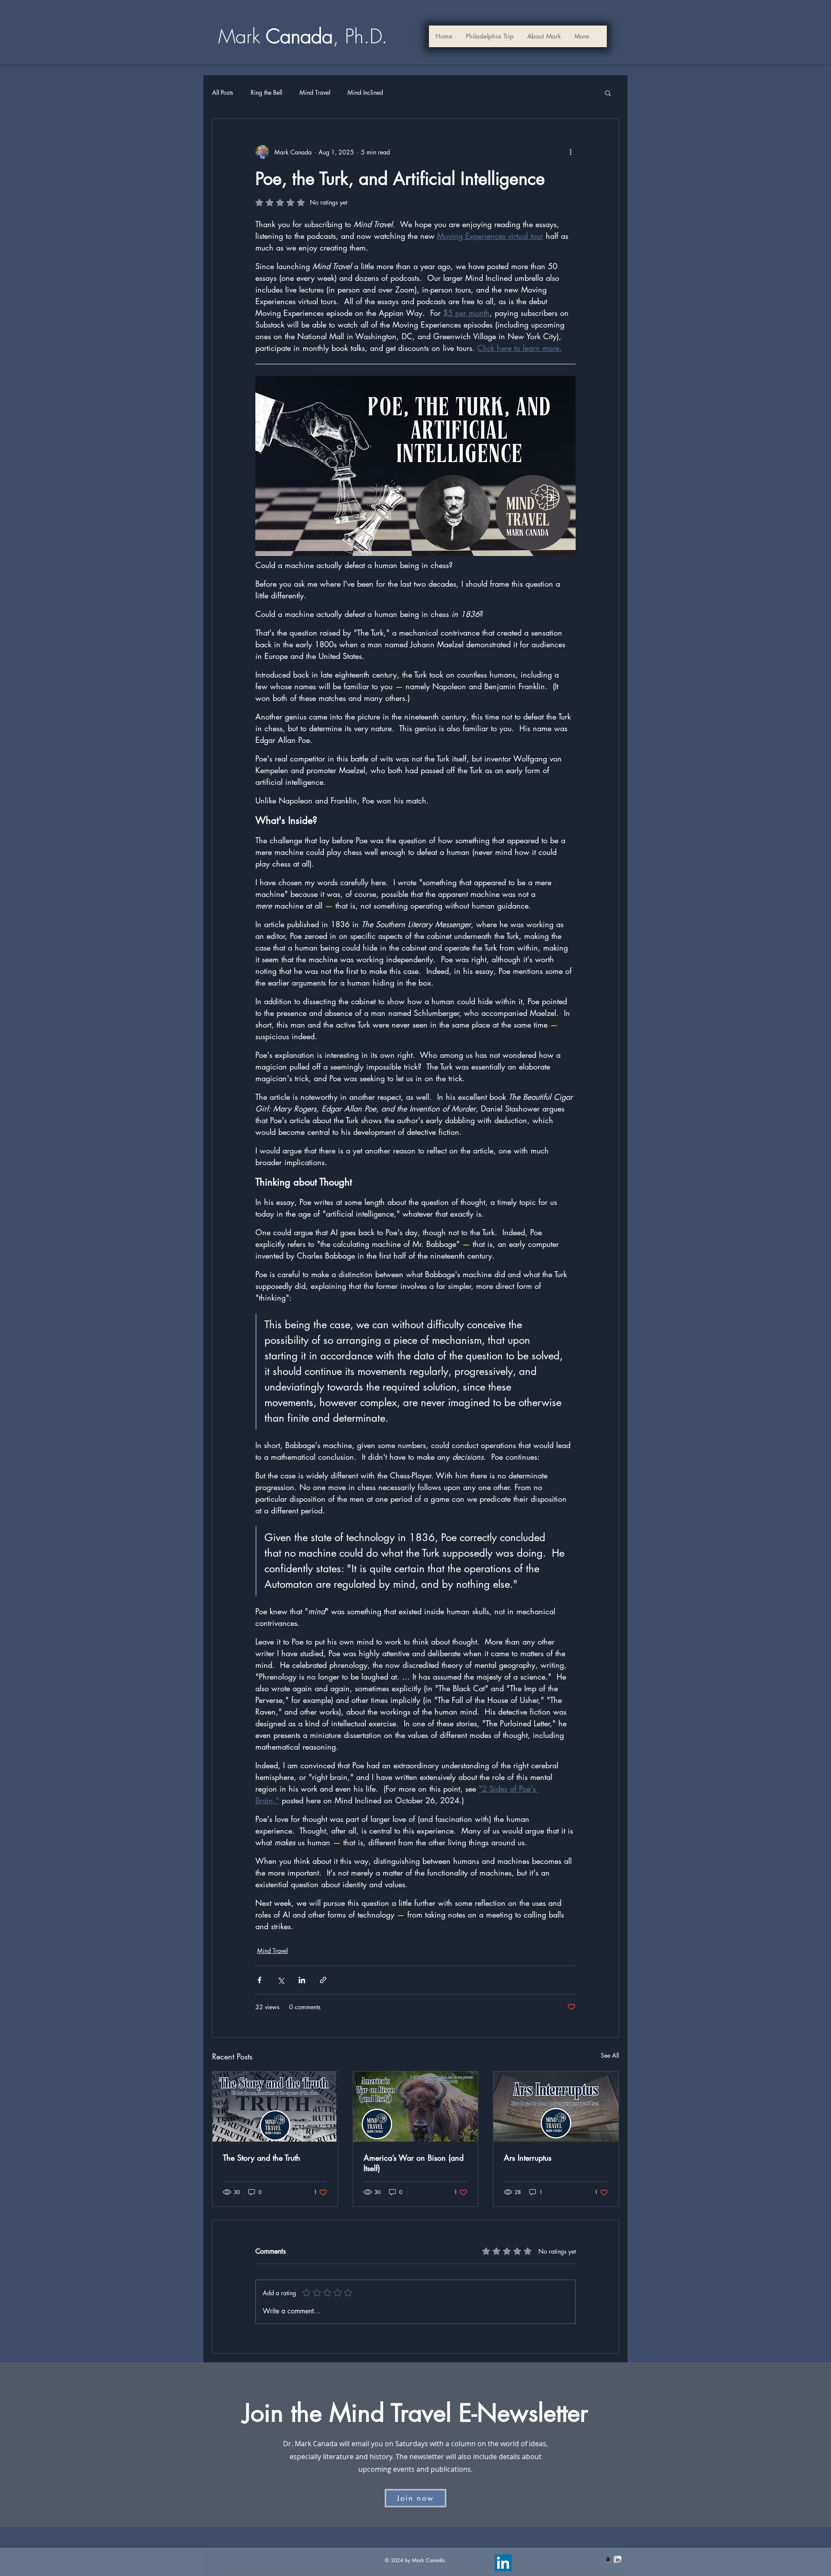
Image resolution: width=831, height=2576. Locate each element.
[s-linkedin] (618, 2560)
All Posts (223, 92)
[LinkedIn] (503, 2563)
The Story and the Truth (262, 2158)
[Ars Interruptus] (556, 2107)
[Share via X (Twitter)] (281, 1980)
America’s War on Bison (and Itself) (414, 2163)
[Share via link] (323, 1980)
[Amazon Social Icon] (608, 2560)
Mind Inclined (365, 92)
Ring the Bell (266, 92)
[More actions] (570, 152)
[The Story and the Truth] (275, 2107)
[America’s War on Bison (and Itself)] (416, 2107)
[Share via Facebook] (259, 1980)
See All (610, 2055)
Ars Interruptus (528, 2158)
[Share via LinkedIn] (302, 1980)
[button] (544, 36)
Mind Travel (315, 92)
